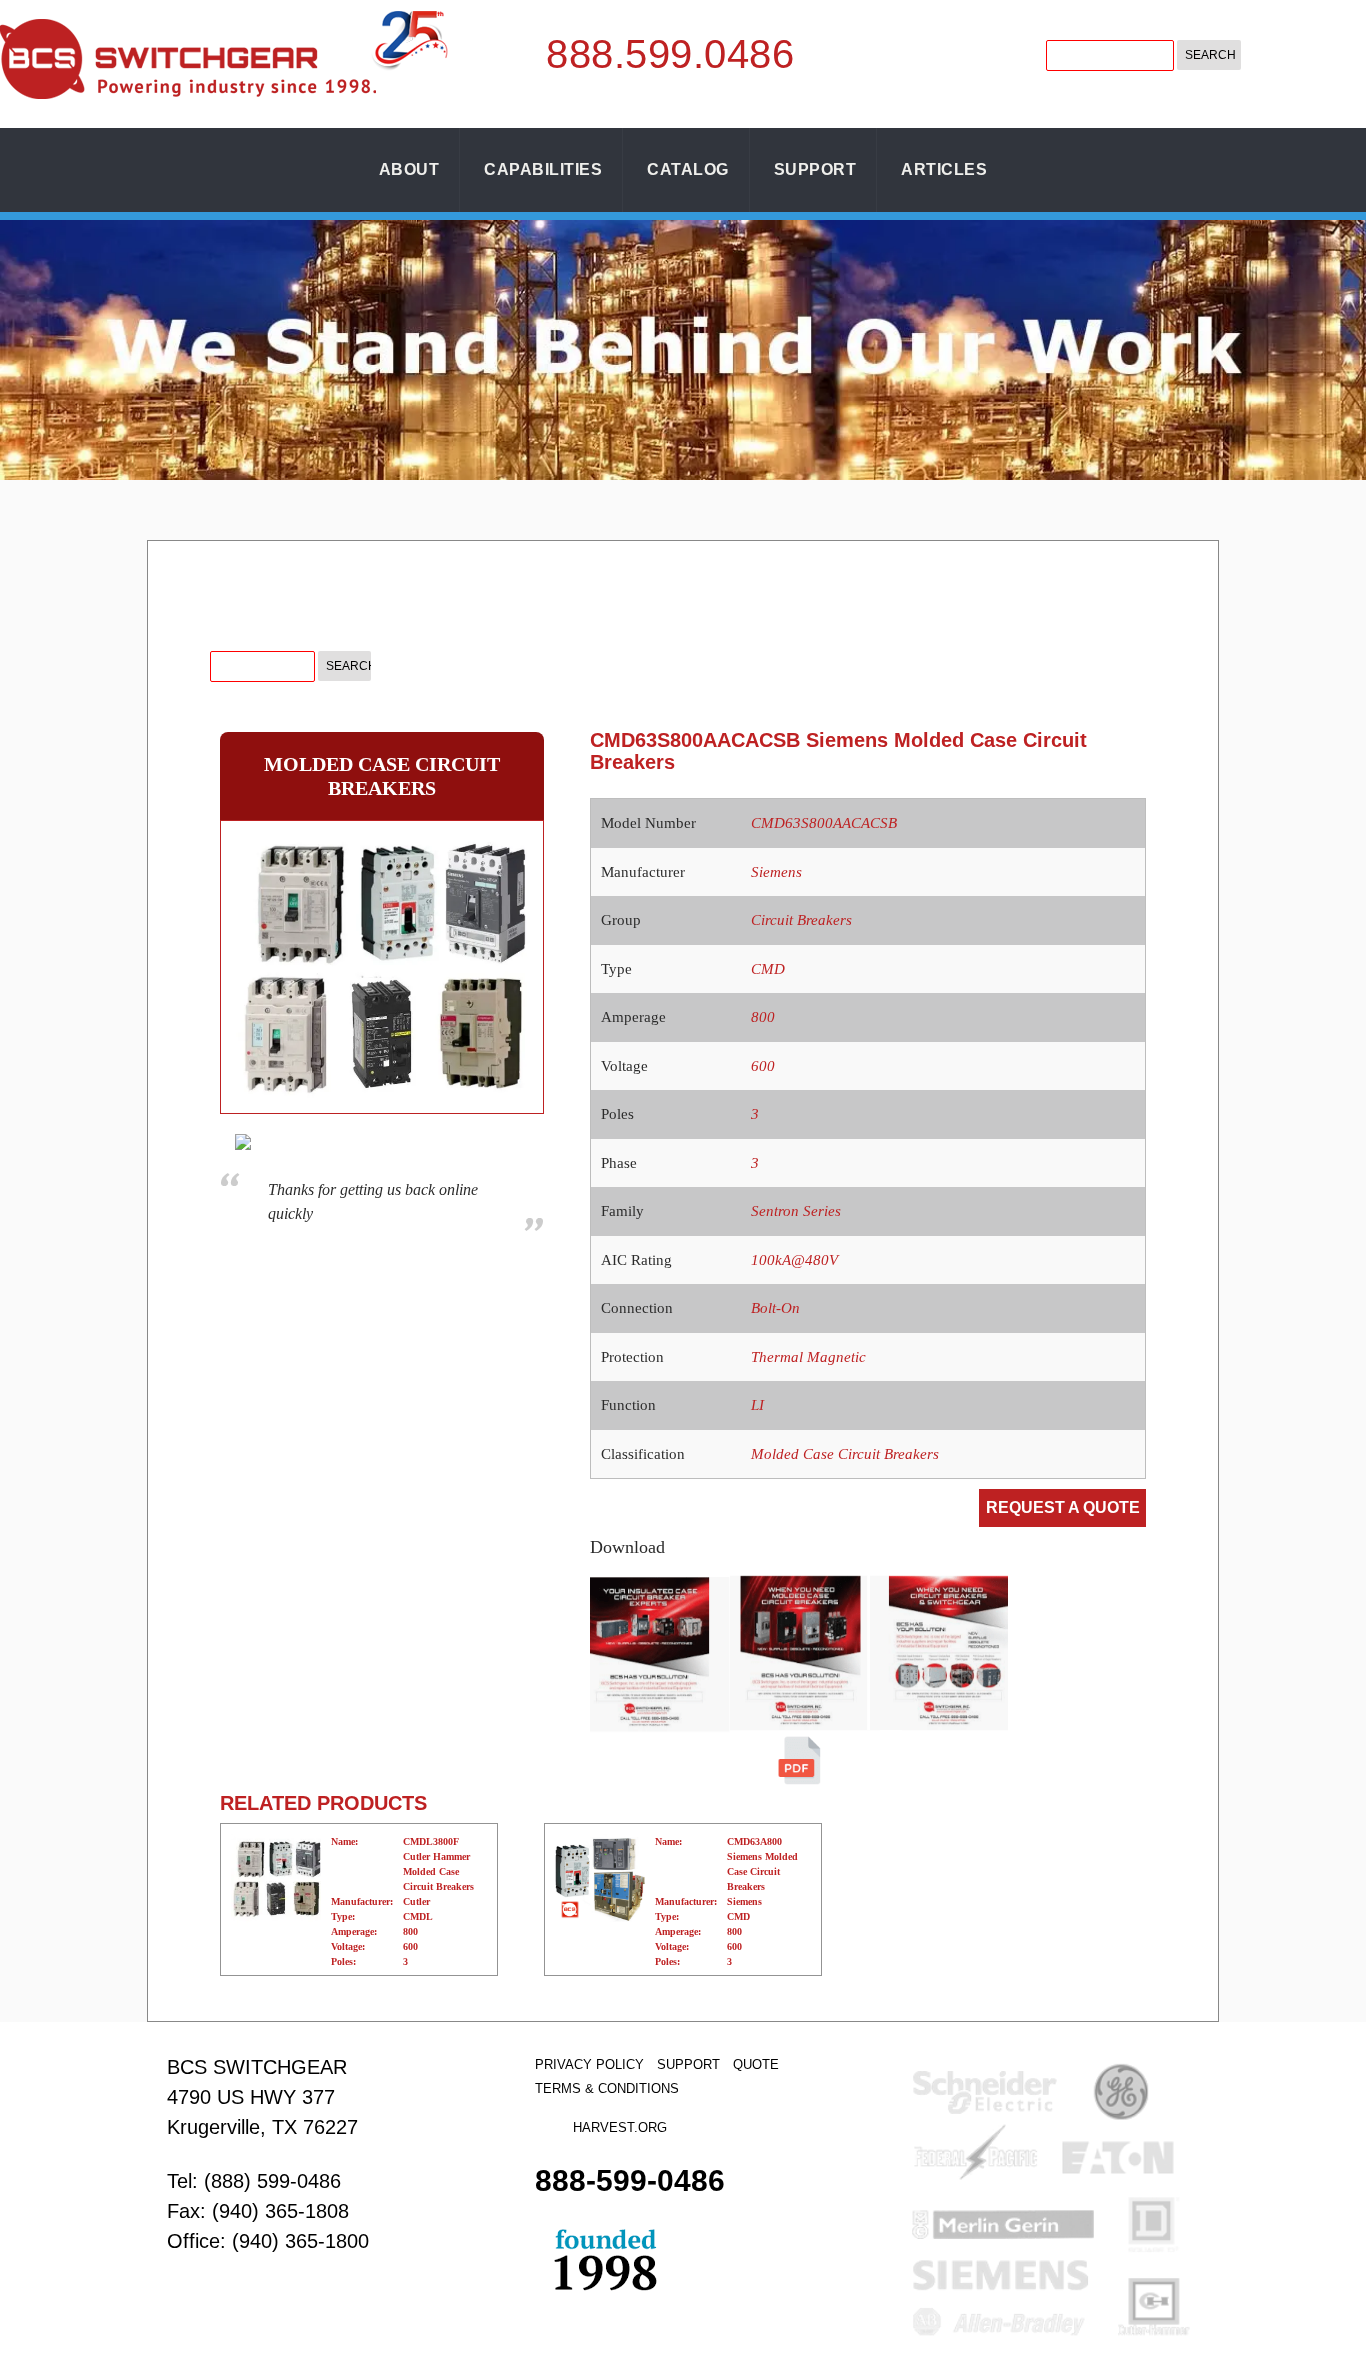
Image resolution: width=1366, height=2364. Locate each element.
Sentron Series (796, 1211)
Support (815, 169)
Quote (756, 2064)
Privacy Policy (589, 2064)
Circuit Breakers (801, 920)
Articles (944, 169)
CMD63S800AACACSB (824, 823)
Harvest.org (620, 2127)
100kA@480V (794, 1260)
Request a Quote (1063, 1507)
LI (757, 1405)
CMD (768, 969)
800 (763, 1017)
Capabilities (543, 169)
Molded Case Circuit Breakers (845, 1454)
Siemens (776, 872)
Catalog (688, 169)
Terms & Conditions (607, 2088)
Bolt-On (775, 1308)
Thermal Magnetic (808, 1357)
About (409, 169)
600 (763, 1066)
